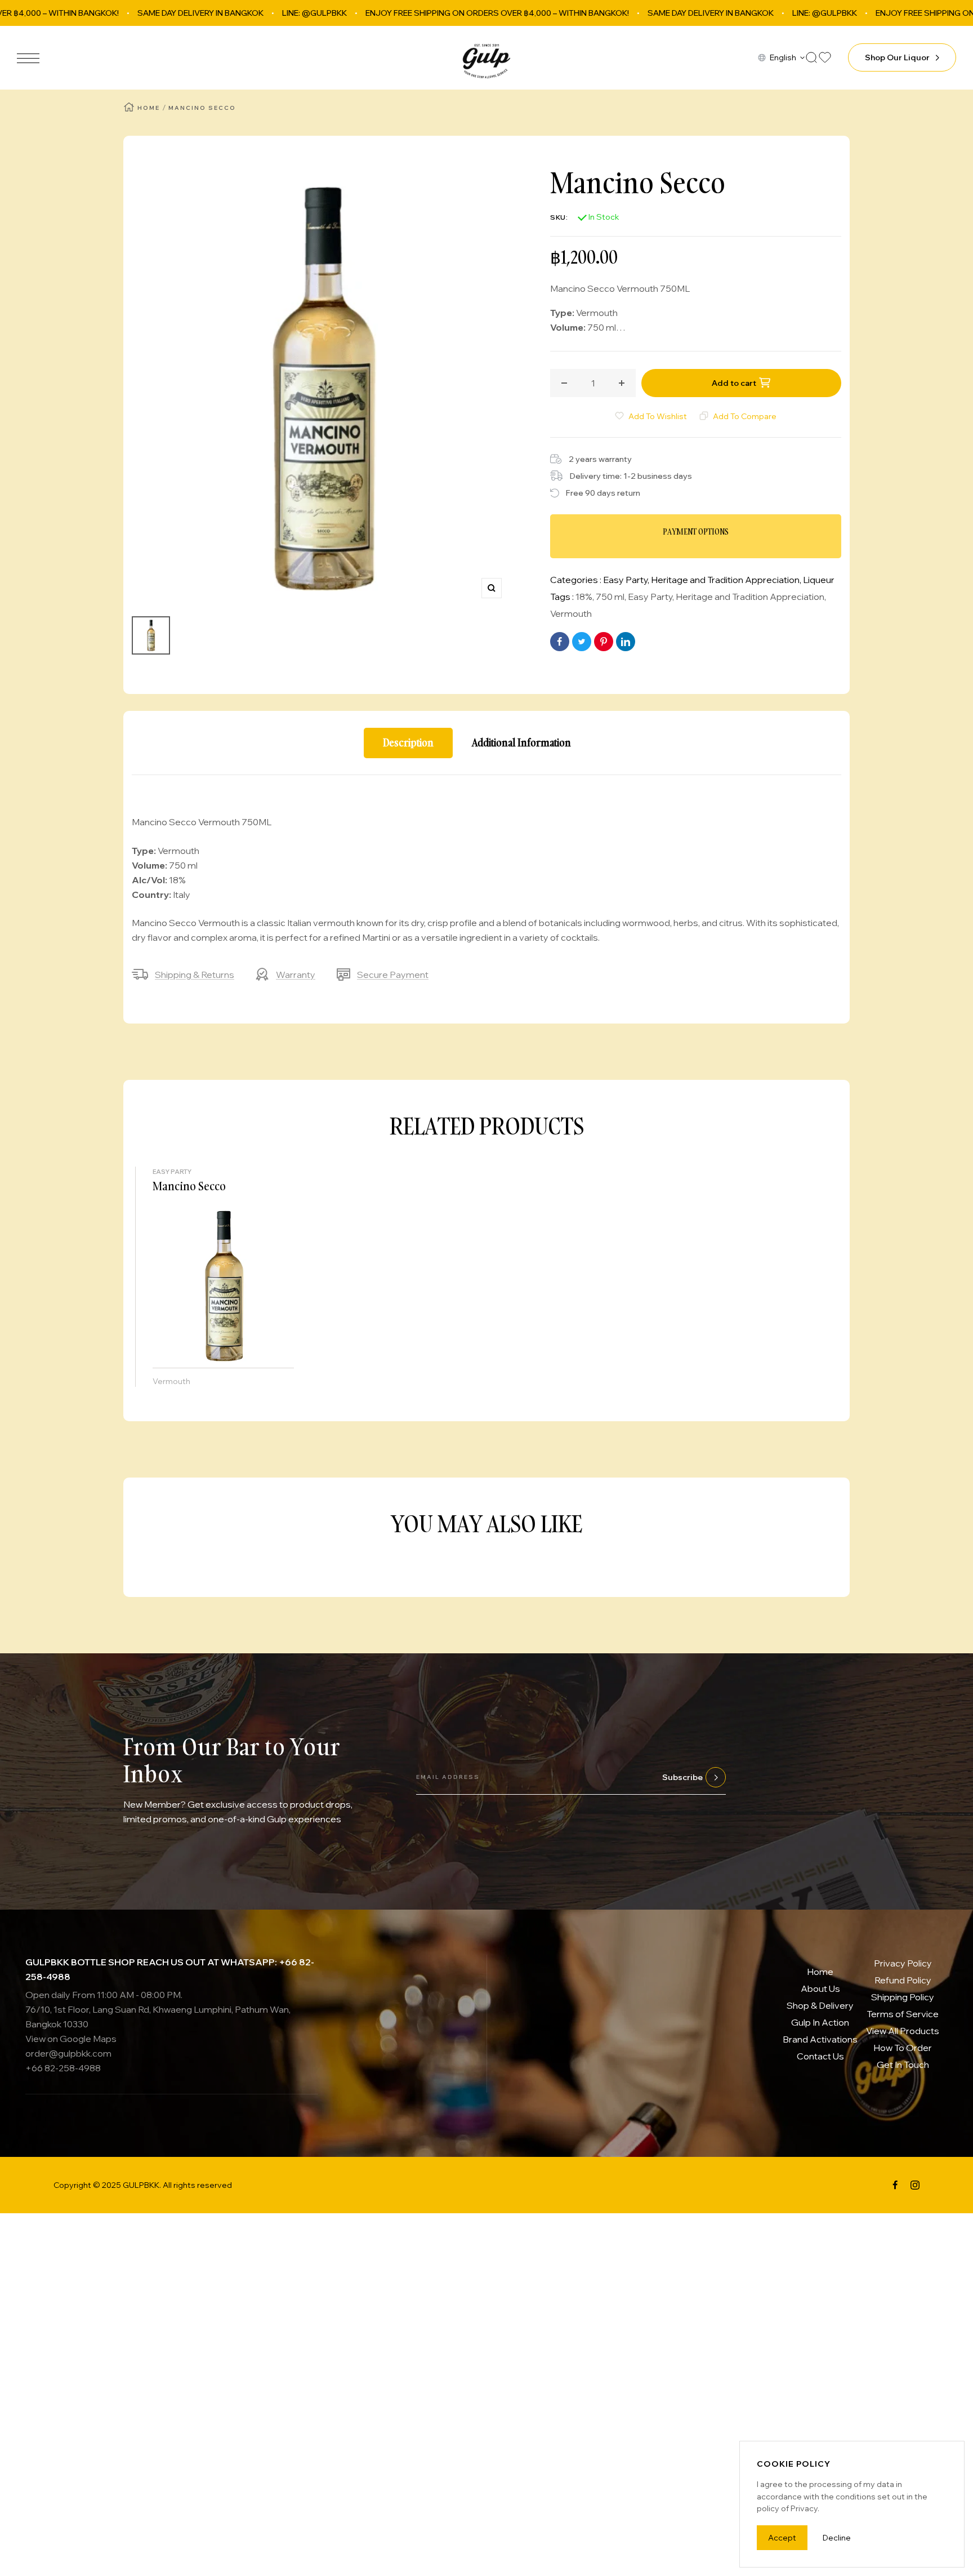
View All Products (903, 2031)
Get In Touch (903, 2065)
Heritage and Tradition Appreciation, (727, 580)
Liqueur (819, 580)
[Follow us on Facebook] (895, 2185)
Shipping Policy (903, 1997)
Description (408, 743)
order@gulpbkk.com (68, 2053)
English (783, 57)
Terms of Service (903, 2014)
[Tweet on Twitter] (582, 642)
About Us (820, 1988)
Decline (837, 2538)
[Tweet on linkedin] (626, 642)
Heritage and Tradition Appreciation (750, 597)
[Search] (811, 57)
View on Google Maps (71, 2039)
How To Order (903, 2048)
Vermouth (571, 613)
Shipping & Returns (195, 975)
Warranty (296, 975)
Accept (782, 2538)
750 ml (610, 597)
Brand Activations (820, 2039)
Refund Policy (903, 1980)
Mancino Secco (189, 1186)
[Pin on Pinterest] (604, 642)
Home (149, 108)
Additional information (521, 743)
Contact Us (820, 2056)
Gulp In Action (820, 2022)
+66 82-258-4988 (63, 2068)
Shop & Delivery (820, 2005)
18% (584, 597)
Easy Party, (627, 580)
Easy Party (650, 597)
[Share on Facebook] (560, 642)
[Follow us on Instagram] (915, 2185)
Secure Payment (393, 975)
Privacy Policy (903, 1963)
